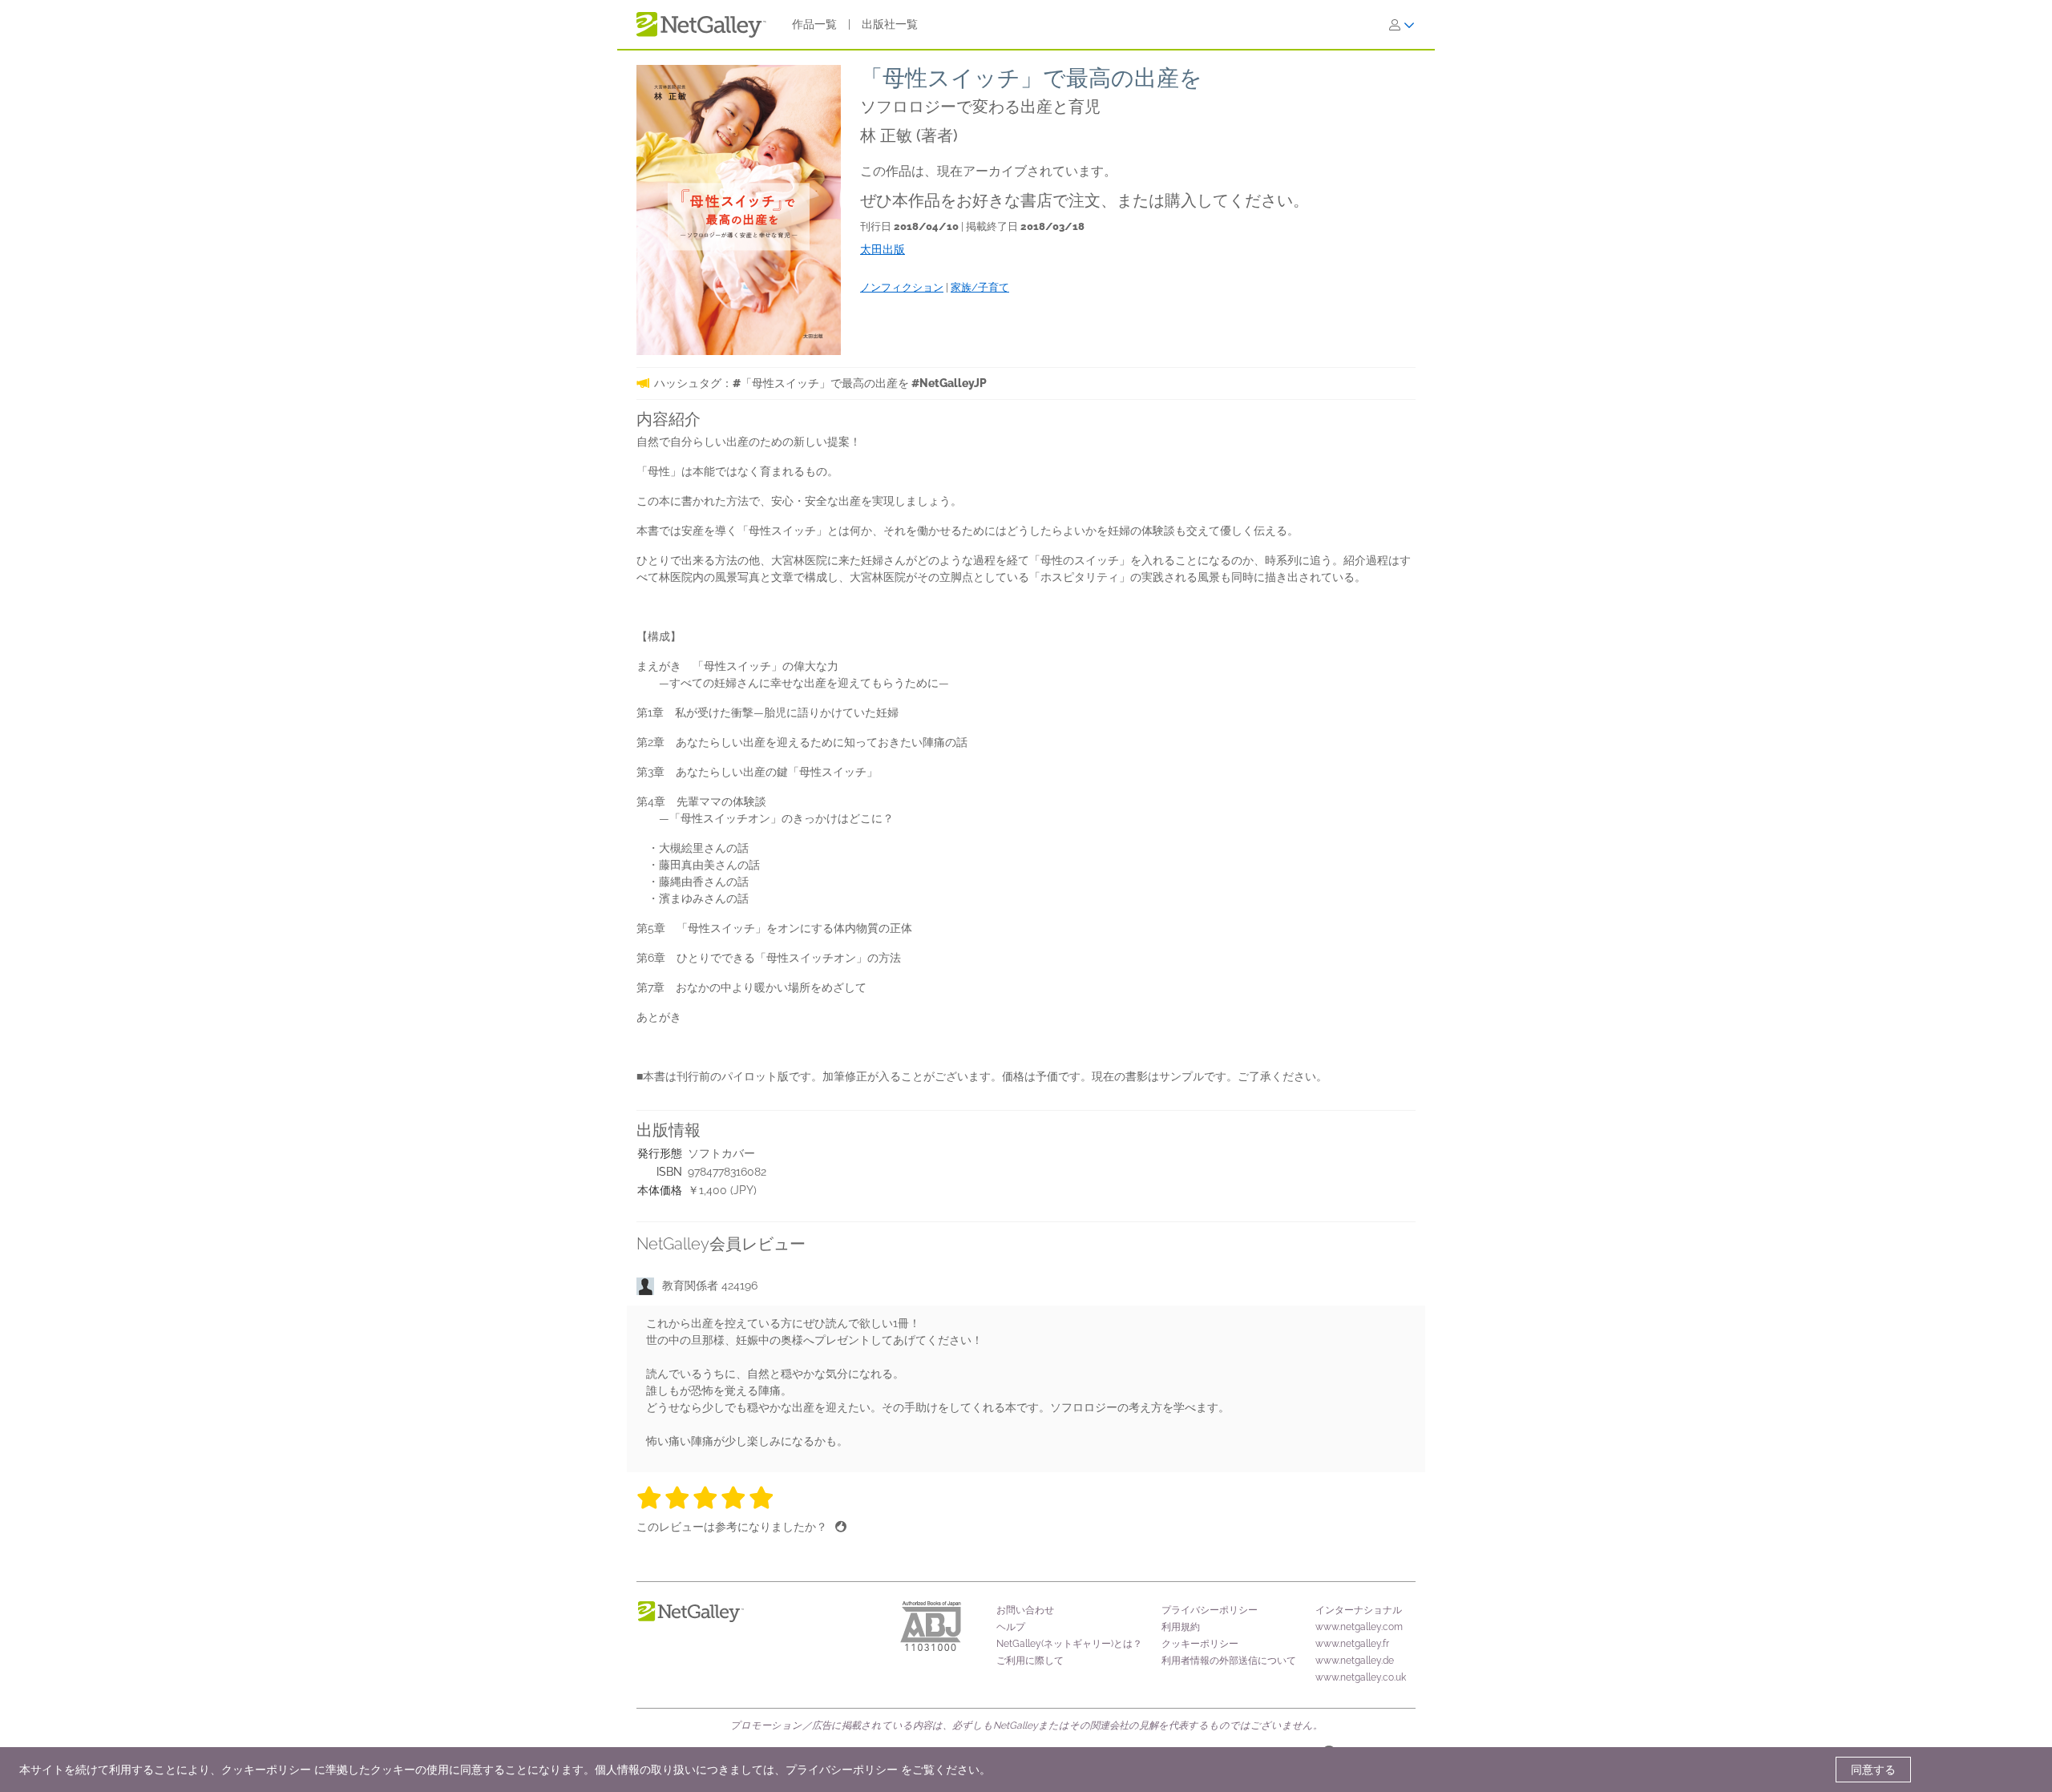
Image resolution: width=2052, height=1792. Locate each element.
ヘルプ (1011, 1627)
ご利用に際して (1030, 1661)
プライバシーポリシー (1210, 1610)
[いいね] (841, 1527)
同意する (1873, 1770)
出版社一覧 (890, 24)
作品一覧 (814, 24)
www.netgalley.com (1359, 1627)
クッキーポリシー (1200, 1644)
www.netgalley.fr (1352, 1644)
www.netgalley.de (1355, 1661)
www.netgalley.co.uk (1361, 1677)
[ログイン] (1402, 25)
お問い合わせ (1025, 1610)
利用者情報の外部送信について (1229, 1661)
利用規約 (1181, 1627)
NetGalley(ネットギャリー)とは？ (1069, 1644)
